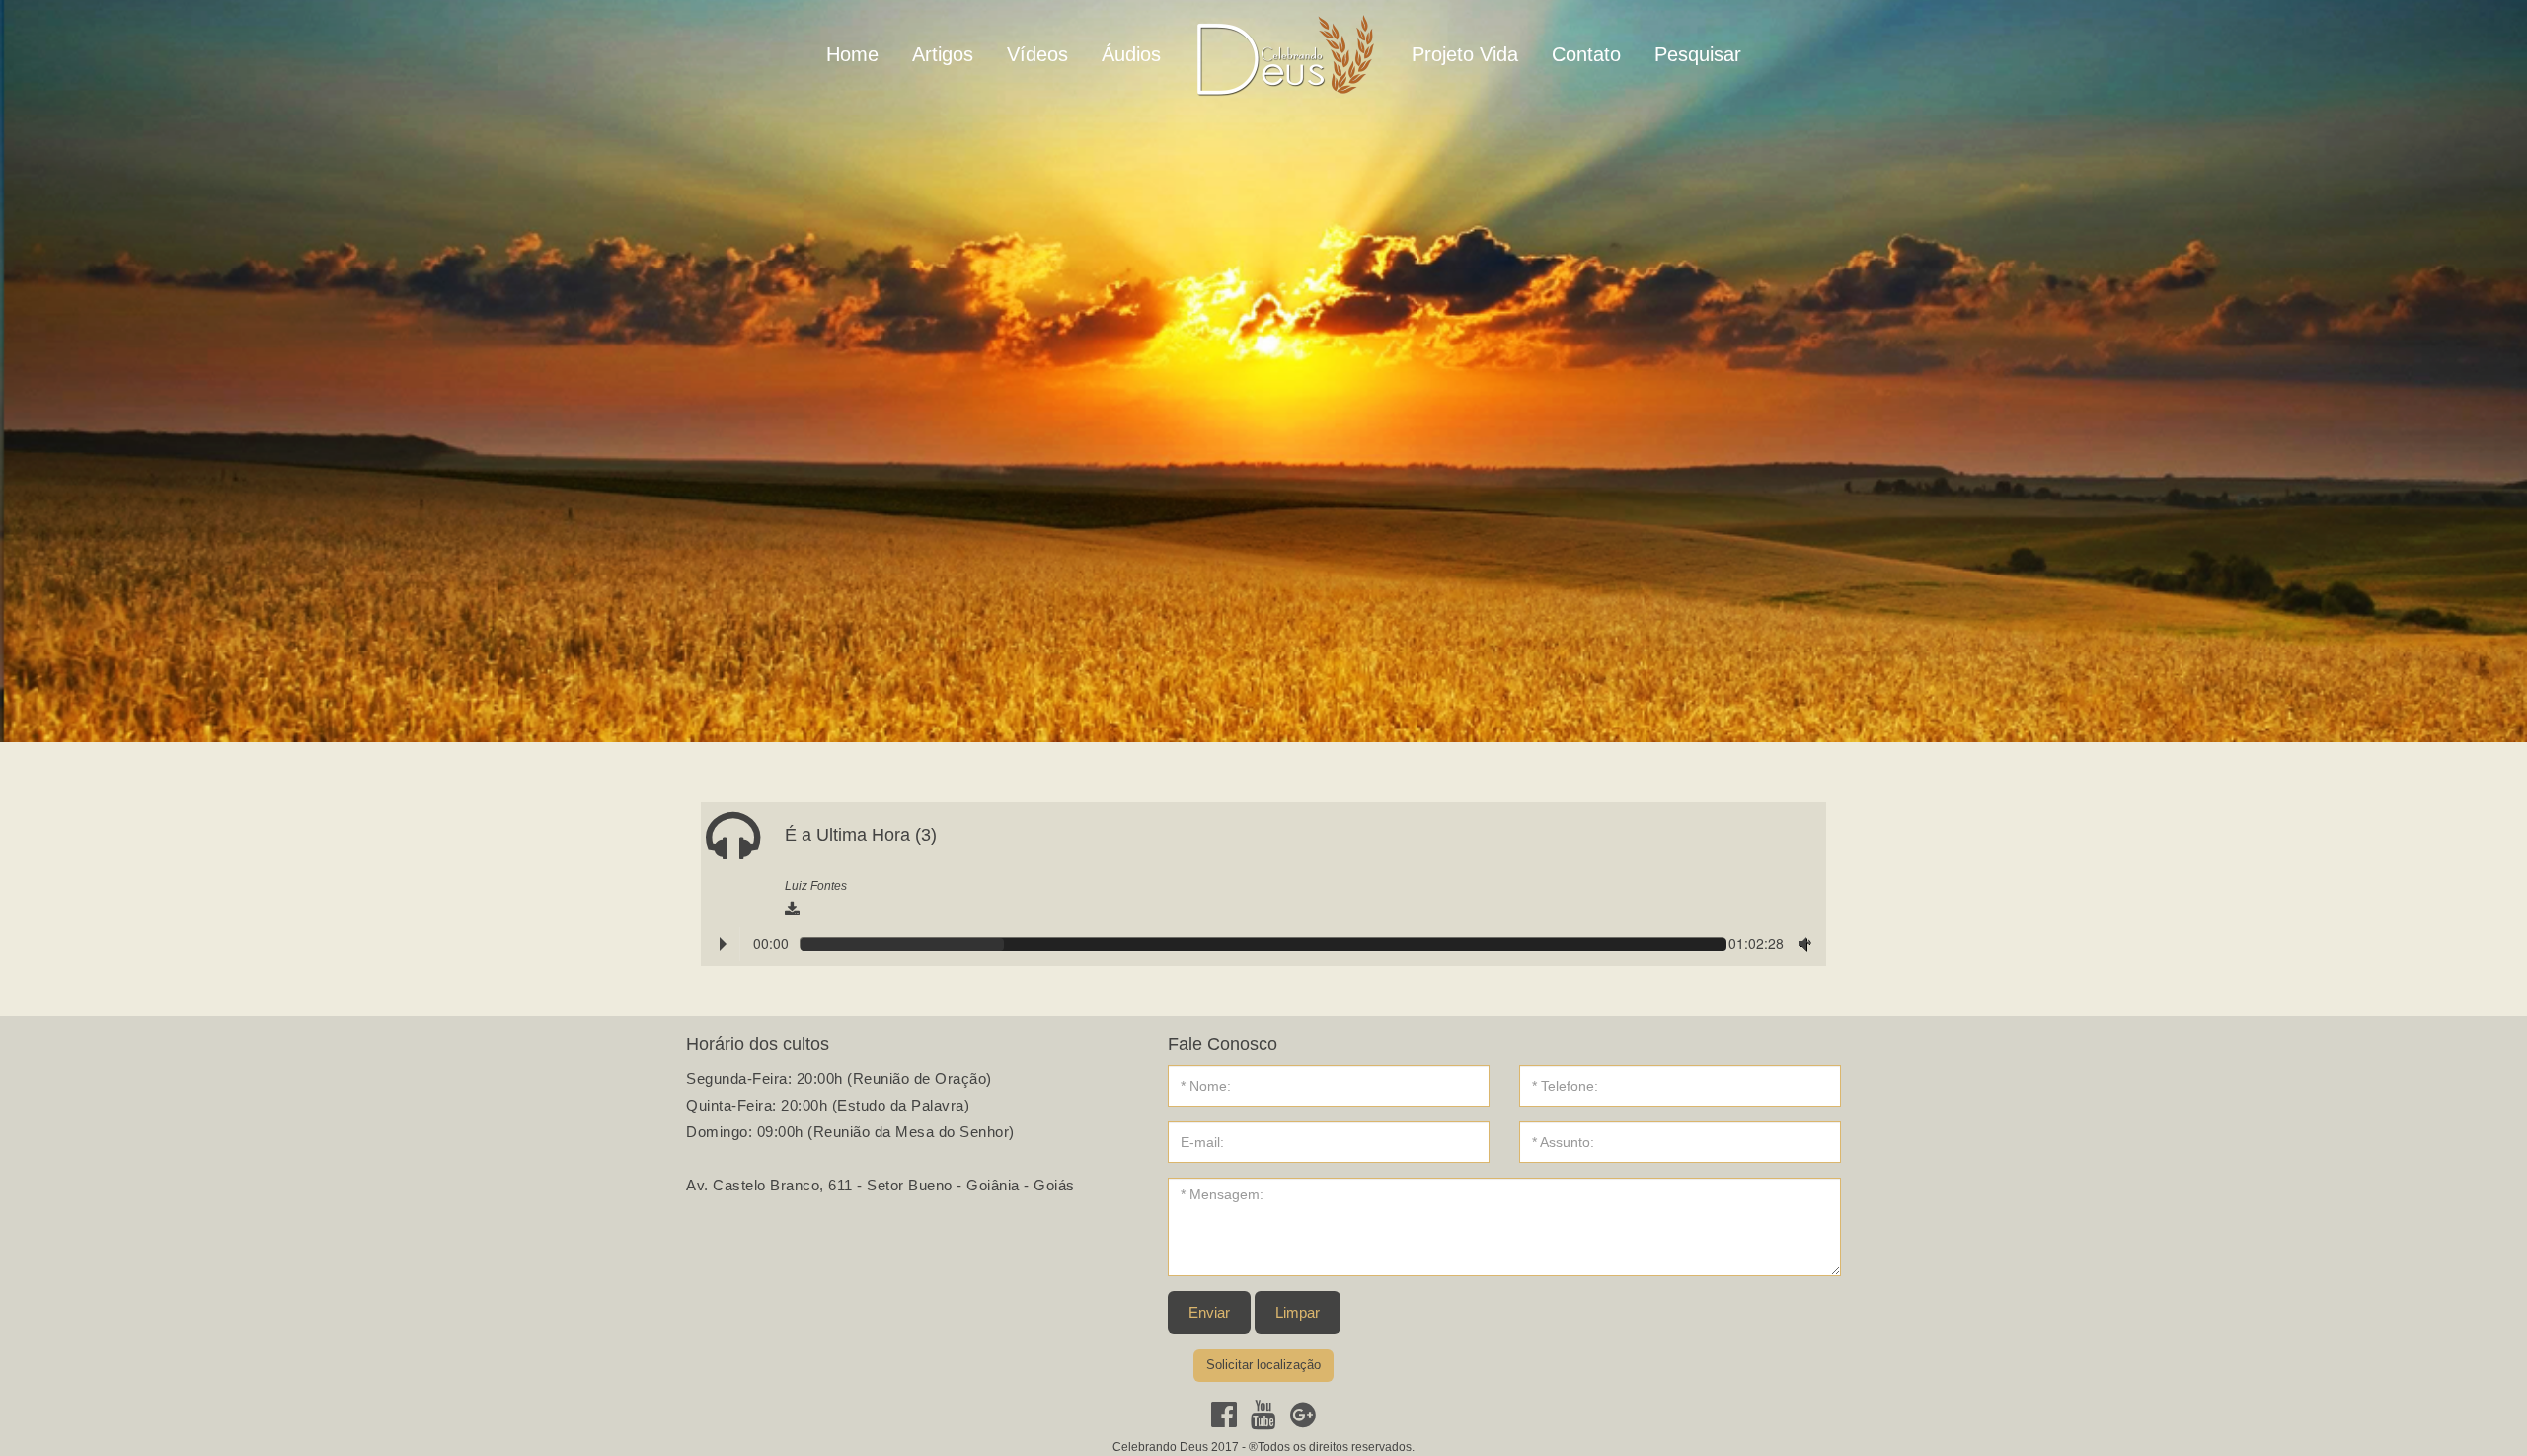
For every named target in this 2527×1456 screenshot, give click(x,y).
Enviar (1209, 1312)
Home (852, 54)
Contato (1586, 54)
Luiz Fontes (816, 886)
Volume (1800, 943)
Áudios (1131, 54)
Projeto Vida (1465, 54)
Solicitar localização (1263, 1365)
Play (723, 944)
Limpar (1298, 1312)
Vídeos (1037, 54)
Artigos (943, 54)
